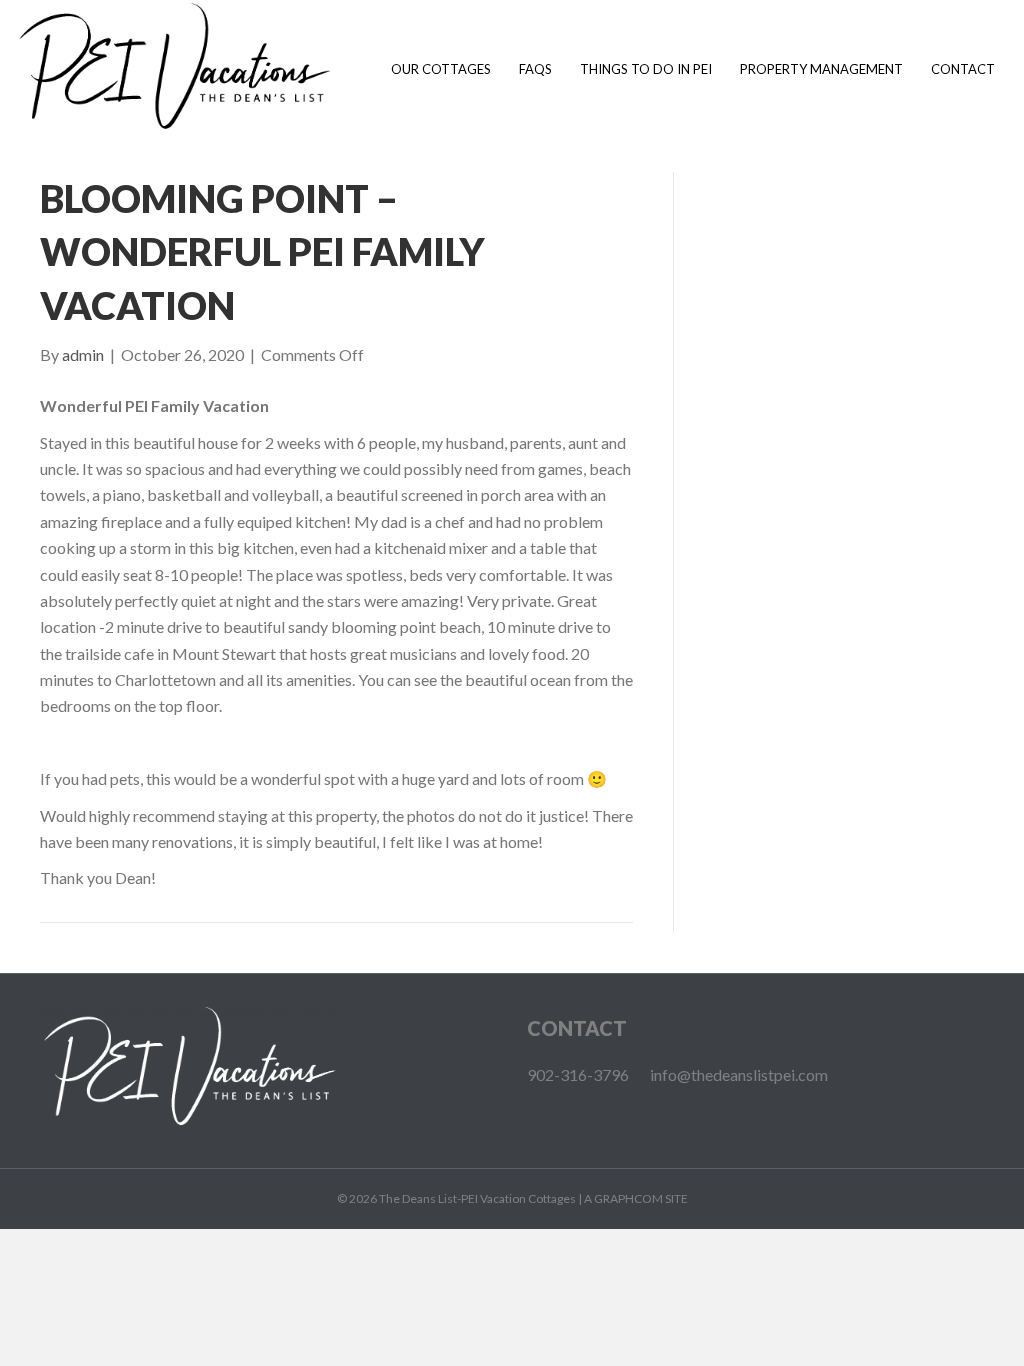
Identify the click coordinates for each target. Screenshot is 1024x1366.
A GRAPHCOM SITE (636, 1198)
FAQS (535, 69)
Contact (963, 69)
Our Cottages (441, 69)
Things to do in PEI (646, 69)
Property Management (821, 69)
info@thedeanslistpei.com (739, 1074)
